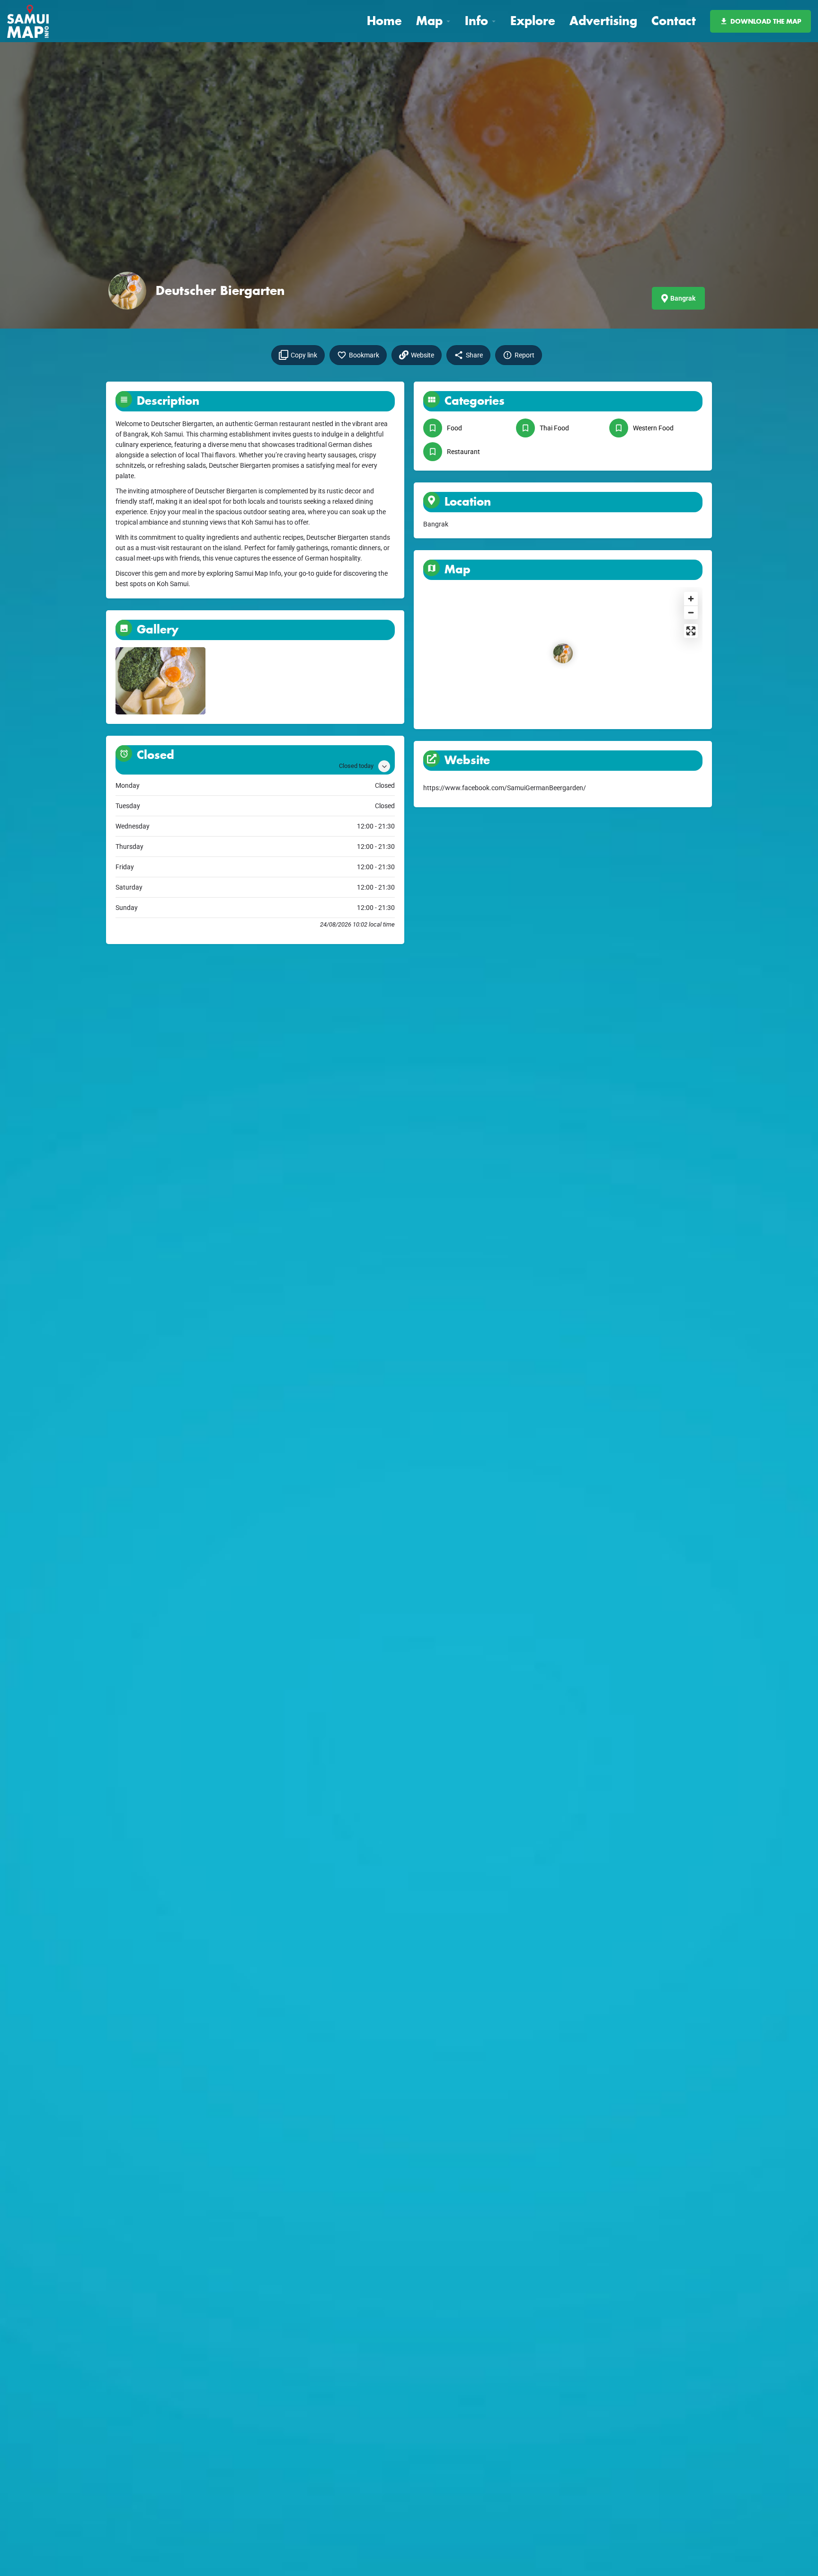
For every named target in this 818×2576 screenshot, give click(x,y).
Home (384, 21)
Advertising (603, 21)
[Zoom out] (691, 612)
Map (429, 21)
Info (476, 21)
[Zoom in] (691, 599)
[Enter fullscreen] (691, 631)
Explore (533, 21)
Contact (674, 21)
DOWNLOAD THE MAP (766, 21)
